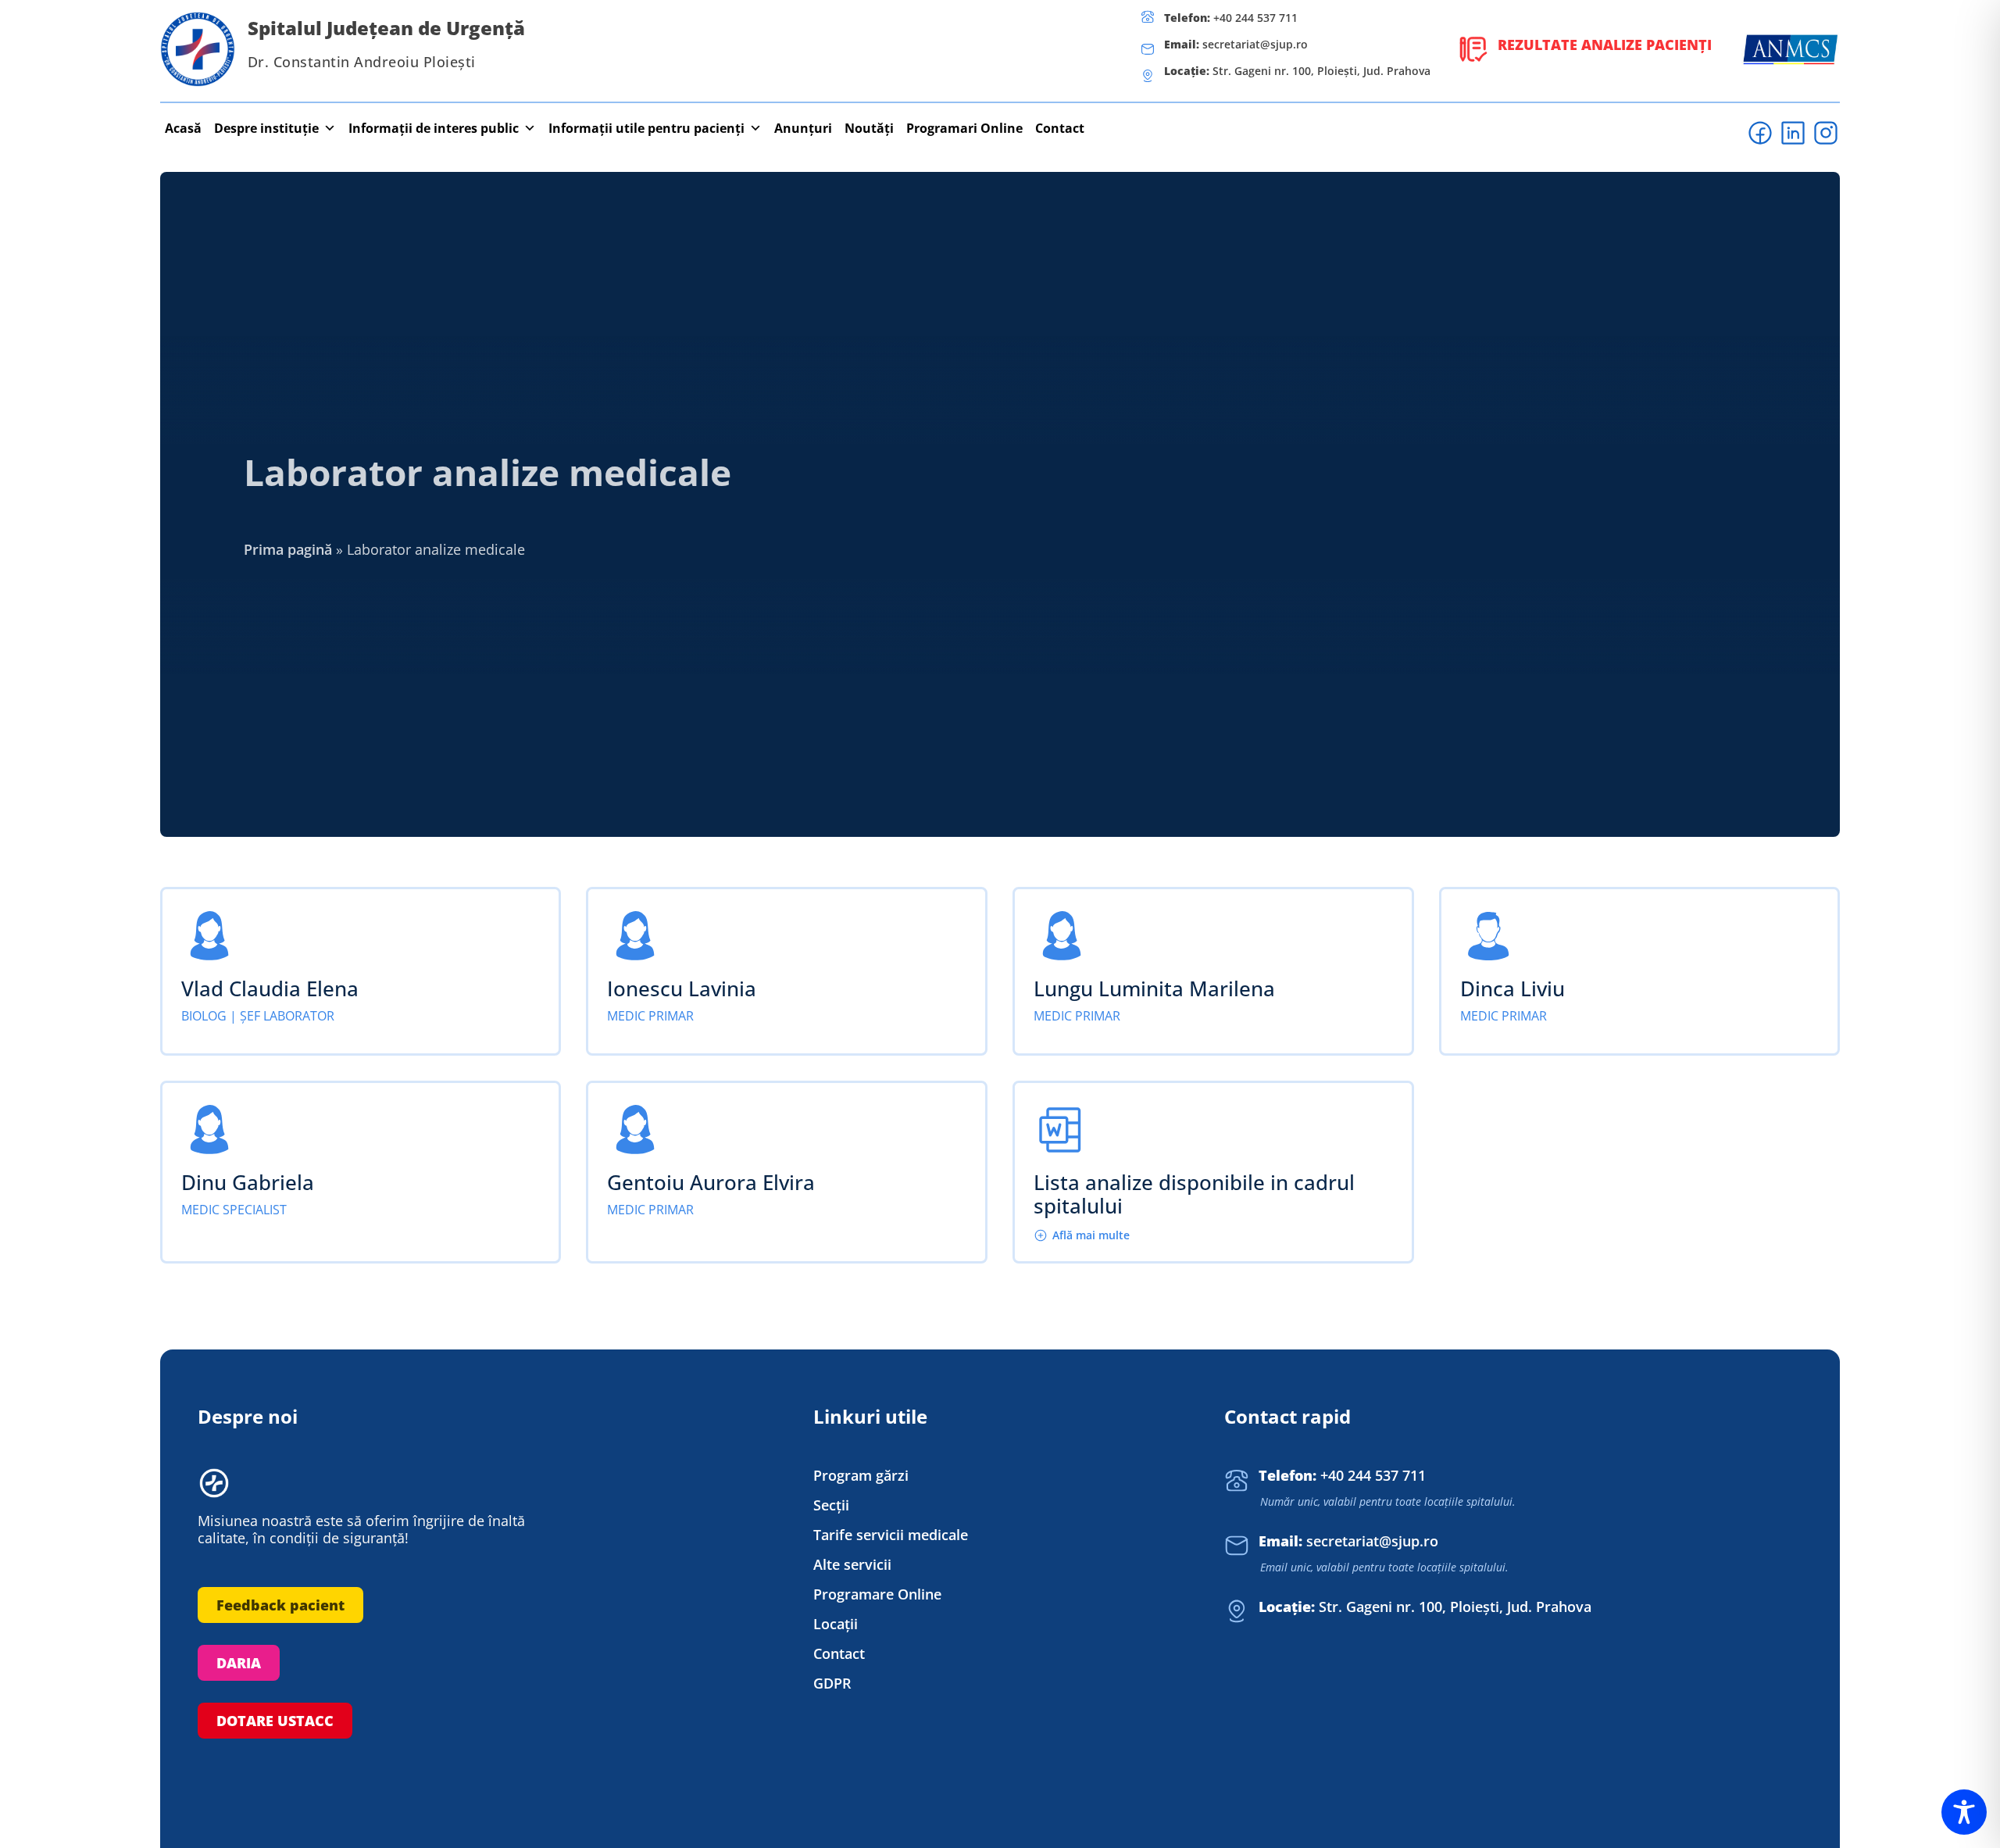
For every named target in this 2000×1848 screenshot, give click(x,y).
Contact (1060, 128)
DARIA (239, 1663)
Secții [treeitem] (831, 1505)
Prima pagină (288, 549)
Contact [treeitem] (839, 1654)
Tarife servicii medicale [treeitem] (891, 1535)
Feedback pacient (280, 1605)
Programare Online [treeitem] (877, 1594)
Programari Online (964, 128)
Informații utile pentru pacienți (646, 128)
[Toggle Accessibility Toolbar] (1964, 1812)
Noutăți (869, 128)
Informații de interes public (434, 128)
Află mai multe (1091, 1235)
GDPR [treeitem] (832, 1684)
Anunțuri (803, 128)
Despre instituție (266, 128)
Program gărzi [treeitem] (861, 1476)
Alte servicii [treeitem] (852, 1565)
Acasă (183, 128)
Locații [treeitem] (836, 1624)
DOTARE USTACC (275, 1721)
